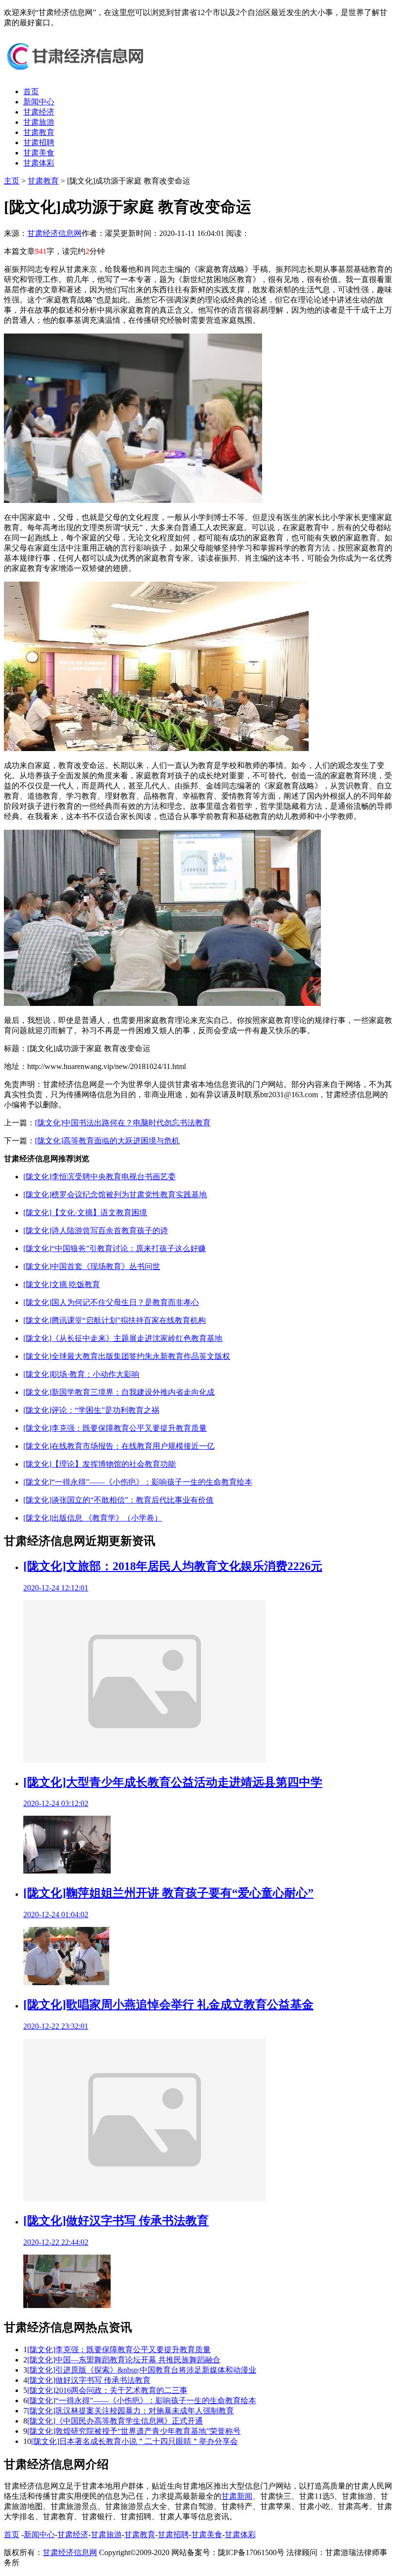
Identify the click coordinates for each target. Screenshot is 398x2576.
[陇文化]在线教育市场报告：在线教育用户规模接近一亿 (119, 1446)
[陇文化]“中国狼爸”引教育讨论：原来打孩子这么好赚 (115, 1248)
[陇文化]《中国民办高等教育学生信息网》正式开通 (115, 2421)
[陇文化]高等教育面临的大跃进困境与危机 (107, 1141)
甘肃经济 (39, 112)
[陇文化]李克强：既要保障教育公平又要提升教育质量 (115, 1428)
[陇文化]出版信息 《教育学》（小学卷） (93, 1518)
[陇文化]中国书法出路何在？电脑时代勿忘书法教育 (123, 1123)
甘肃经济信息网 (54, 233)
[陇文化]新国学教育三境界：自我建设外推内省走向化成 (119, 1392)
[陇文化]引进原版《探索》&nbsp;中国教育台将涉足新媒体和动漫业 (142, 2370)
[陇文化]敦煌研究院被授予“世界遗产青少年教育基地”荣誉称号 (134, 2431)
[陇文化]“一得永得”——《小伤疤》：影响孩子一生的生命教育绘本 (138, 1482)
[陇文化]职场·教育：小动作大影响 (81, 1374)
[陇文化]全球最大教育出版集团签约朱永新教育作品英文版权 (127, 1356)
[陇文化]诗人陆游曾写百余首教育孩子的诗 (96, 1230)
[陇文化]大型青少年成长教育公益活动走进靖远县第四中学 (173, 1782)
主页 (12, 181)
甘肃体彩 (39, 163)
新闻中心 (39, 102)
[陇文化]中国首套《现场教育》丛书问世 (92, 1266)
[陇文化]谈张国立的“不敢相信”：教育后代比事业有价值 (118, 1500)
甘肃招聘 (39, 142)
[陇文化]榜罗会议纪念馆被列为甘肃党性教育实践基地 (115, 1195)
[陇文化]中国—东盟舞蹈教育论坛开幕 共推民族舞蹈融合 (124, 2360)
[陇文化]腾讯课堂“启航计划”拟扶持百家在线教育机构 (115, 1320)
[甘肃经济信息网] (77, 75)
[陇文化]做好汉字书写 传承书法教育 (116, 2221)
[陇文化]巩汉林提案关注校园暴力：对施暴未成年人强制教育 (131, 2411)
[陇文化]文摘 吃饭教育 (62, 1284)
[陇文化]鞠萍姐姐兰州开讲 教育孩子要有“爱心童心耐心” (168, 1893)
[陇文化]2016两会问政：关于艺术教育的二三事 (107, 2390)
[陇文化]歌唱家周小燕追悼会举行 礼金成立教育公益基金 (168, 2005)
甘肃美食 (39, 153)
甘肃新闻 (237, 2496)
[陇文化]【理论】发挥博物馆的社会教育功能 (99, 1464)
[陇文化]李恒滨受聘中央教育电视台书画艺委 (99, 1177)
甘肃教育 (39, 132)
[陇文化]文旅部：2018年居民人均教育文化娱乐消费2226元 (173, 1566)
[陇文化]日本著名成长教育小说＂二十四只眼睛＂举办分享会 (134, 2441)
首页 (31, 92)
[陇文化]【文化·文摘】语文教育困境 (85, 1213)
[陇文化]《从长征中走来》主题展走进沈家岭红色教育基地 (123, 1338)
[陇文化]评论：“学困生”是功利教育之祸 (91, 1410)
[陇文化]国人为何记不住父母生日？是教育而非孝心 (111, 1302)
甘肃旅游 (39, 122)
